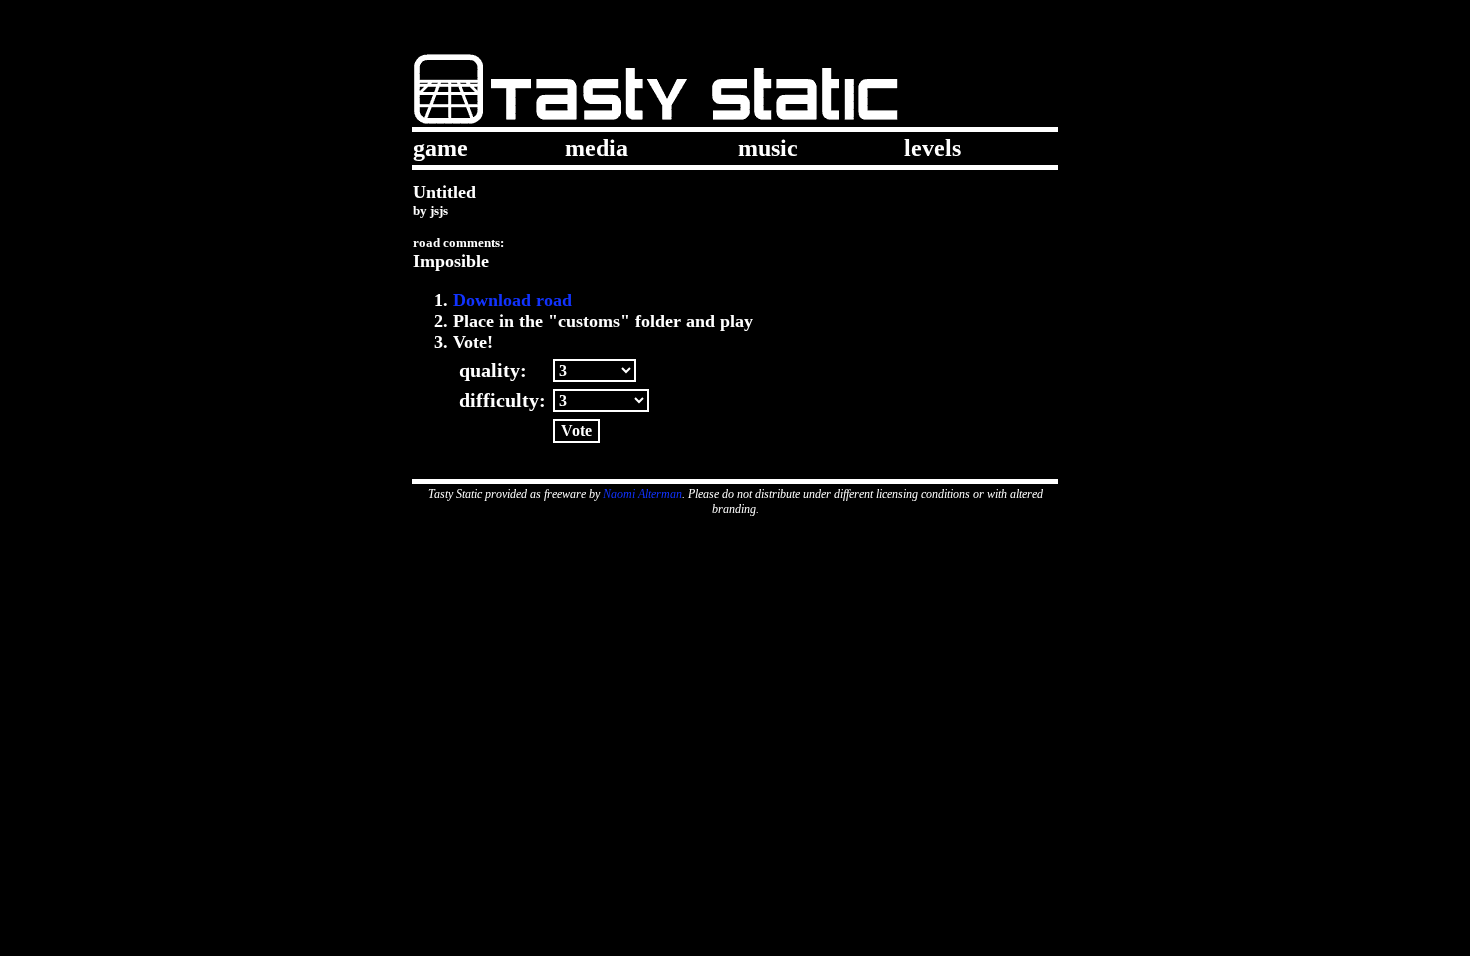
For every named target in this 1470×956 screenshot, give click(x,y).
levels (932, 148)
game (440, 148)
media (596, 148)
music (768, 148)
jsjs (439, 210)
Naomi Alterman (642, 494)
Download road (512, 300)
